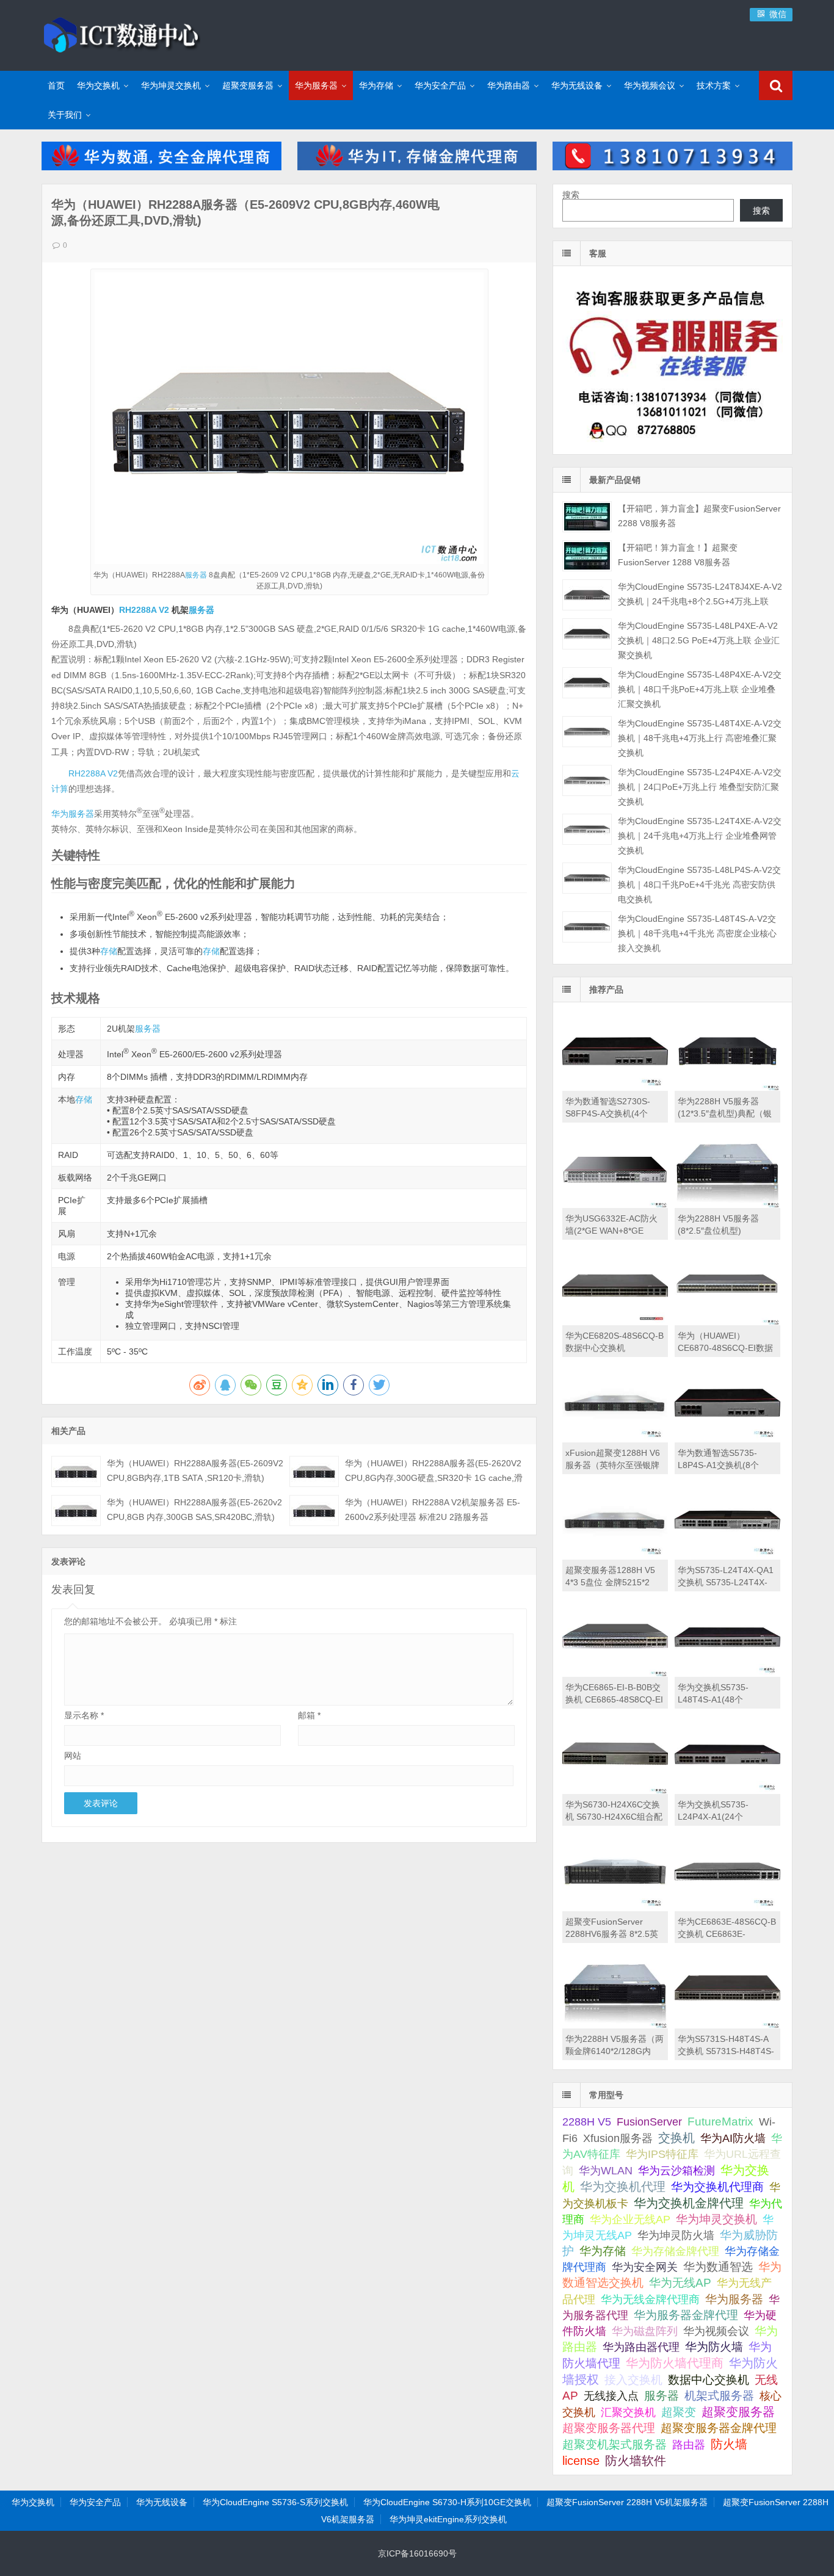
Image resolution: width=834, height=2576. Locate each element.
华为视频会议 (650, 85)
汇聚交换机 (628, 2412)
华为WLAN (606, 2171)
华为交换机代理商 (717, 2187)
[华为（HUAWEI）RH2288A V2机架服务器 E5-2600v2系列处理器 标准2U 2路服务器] (314, 1511)
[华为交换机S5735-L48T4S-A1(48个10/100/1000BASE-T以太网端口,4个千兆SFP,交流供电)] (727, 1674)
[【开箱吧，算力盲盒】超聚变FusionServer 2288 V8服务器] (587, 517)
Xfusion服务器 (618, 2138)
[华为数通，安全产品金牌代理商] (161, 167)
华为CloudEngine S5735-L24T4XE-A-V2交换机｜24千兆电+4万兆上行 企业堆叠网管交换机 (700, 836)
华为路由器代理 (641, 2347)
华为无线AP (680, 2283)
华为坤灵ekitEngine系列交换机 (448, 2519)
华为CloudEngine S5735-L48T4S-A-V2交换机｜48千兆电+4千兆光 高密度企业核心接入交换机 (697, 933)
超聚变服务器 (248, 85)
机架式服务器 (719, 2396)
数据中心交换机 (709, 2380)
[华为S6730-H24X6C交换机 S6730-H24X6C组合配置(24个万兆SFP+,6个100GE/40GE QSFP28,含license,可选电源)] (615, 1791)
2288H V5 (587, 2122)
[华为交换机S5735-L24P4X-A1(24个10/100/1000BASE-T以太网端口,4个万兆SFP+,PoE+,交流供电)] (727, 1791)
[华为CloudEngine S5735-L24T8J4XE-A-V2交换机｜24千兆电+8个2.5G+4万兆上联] (587, 595)
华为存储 (376, 85)
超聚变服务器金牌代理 (719, 2428)
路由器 (689, 2444)
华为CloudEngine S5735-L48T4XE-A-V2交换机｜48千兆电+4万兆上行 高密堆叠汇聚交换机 (700, 738)
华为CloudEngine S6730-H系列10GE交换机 (447, 2502)
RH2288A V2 (144, 610)
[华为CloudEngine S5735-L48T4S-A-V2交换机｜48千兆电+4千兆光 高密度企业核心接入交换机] (587, 927)
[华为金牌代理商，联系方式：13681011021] (672, 167)
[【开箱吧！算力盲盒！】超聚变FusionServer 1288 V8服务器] (587, 556)
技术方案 (714, 85)
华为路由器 (509, 85)
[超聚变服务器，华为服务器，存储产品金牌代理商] (417, 167)
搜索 (571, 195)
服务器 (196, 575)
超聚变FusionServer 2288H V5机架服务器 (627, 2502)
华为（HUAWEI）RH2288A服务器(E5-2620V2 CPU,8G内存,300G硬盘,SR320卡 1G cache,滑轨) (434, 1478)
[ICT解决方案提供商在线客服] (672, 444)
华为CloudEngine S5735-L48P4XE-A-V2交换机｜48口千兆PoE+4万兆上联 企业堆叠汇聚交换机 (700, 689)
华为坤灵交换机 (171, 85)
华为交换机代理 (623, 2187)
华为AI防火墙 (733, 2138)
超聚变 (679, 2412)
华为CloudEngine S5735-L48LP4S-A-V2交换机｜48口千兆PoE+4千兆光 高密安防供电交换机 (699, 885)
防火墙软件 (636, 2461)
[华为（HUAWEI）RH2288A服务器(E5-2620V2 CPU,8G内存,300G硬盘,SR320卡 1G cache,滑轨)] (314, 1471)
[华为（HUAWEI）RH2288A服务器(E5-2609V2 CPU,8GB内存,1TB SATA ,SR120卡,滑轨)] (76, 1471)
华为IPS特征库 (662, 2154)
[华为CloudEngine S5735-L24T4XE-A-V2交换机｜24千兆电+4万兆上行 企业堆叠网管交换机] (587, 829)
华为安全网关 (645, 2267)
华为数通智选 (718, 2267)
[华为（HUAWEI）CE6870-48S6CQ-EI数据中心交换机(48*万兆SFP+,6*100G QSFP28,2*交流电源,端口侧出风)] (727, 1322)
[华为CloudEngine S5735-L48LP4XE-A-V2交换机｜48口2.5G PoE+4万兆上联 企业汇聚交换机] (587, 634)
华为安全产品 (440, 85)
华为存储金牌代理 (675, 2251)
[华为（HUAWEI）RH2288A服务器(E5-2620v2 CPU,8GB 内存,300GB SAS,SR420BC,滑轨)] (76, 1511)
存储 (109, 951)
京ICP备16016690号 (417, 2553)
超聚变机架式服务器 (615, 2444)
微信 (777, 14)
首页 (56, 85)
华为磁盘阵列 (645, 2331)
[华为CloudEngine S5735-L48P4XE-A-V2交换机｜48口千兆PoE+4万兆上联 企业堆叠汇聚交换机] (587, 683)
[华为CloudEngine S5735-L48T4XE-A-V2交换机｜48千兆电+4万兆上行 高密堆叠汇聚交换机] (587, 732)
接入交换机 (633, 2380)
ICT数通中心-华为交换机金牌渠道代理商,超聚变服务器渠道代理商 (121, 34)
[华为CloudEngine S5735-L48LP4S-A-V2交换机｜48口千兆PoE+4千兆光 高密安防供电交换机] (587, 878)
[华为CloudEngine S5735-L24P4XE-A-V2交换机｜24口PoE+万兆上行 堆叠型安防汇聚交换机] (587, 780)
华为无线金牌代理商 (650, 2299)
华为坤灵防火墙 (676, 2235)
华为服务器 (316, 85)
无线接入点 (611, 2396)
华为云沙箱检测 (676, 2170)
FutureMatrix (720, 2122)
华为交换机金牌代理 (689, 2203)
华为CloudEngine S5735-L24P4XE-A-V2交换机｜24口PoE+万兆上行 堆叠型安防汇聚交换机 (700, 787)
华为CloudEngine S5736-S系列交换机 (275, 2502)
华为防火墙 (714, 2347)
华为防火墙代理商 (675, 2363)
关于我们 (65, 115)
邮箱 (309, 1715)
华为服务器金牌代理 (686, 2315)
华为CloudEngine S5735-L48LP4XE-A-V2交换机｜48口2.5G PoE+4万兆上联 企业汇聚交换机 (699, 640)
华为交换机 (98, 85)
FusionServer (649, 2122)
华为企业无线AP (630, 2220)
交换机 (676, 2138)
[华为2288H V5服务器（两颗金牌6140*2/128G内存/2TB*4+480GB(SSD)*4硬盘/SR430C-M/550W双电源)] (615, 2025)
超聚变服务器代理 (609, 2428)
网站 (73, 1756)
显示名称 (84, 1715)
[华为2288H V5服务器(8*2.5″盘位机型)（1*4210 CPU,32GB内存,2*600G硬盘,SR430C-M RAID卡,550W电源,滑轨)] (727, 1205)
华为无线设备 (577, 85)
